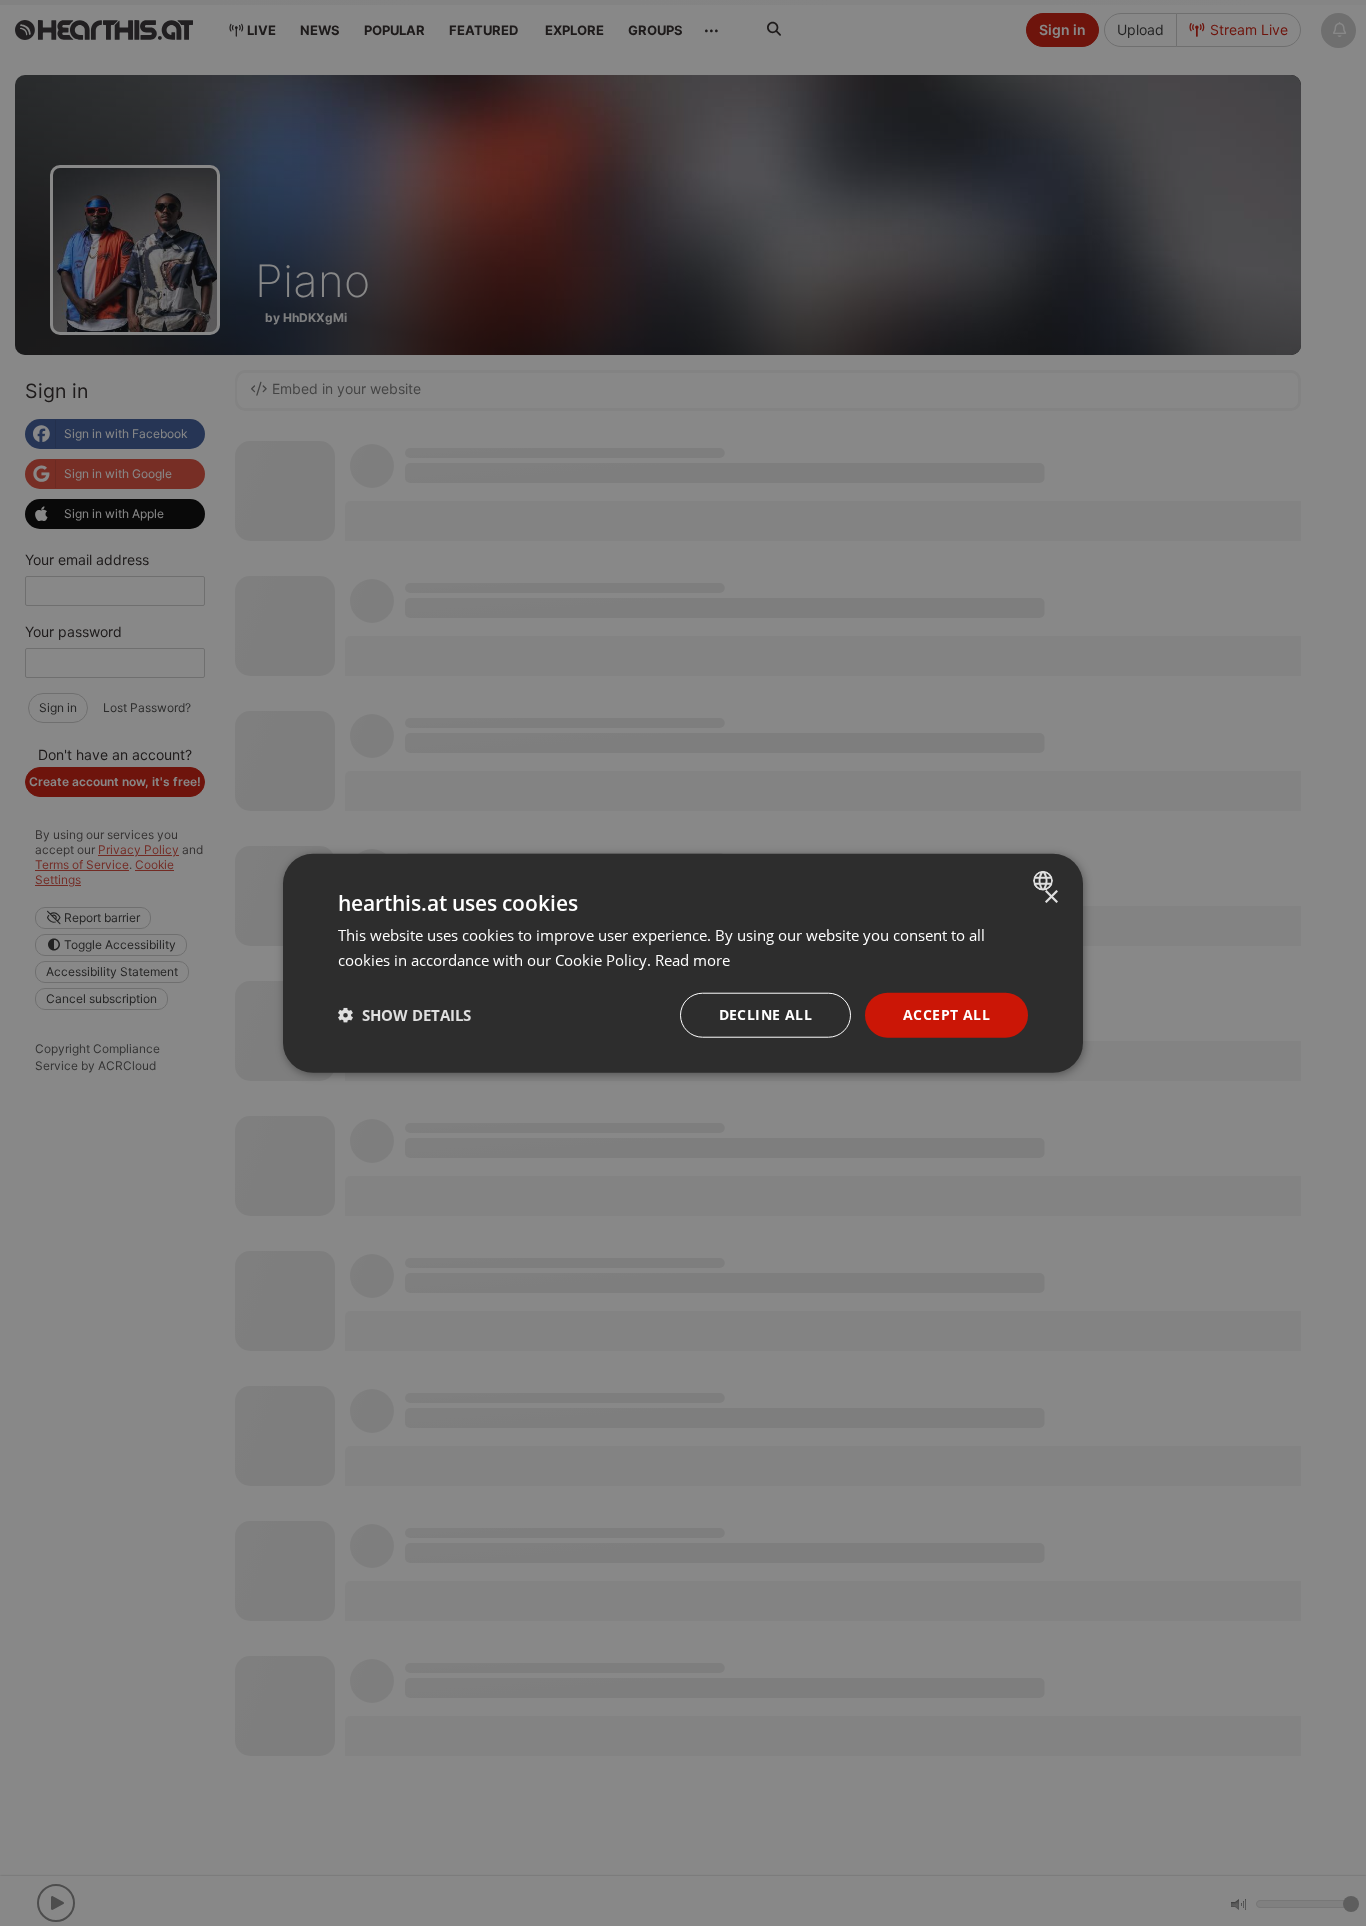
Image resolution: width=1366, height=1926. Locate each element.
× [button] (1050, 897)
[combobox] (1045, 881)
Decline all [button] (765, 1014)
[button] (404, 1015)
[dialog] (683, 963)
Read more (692, 960)
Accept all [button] (946, 1014)
